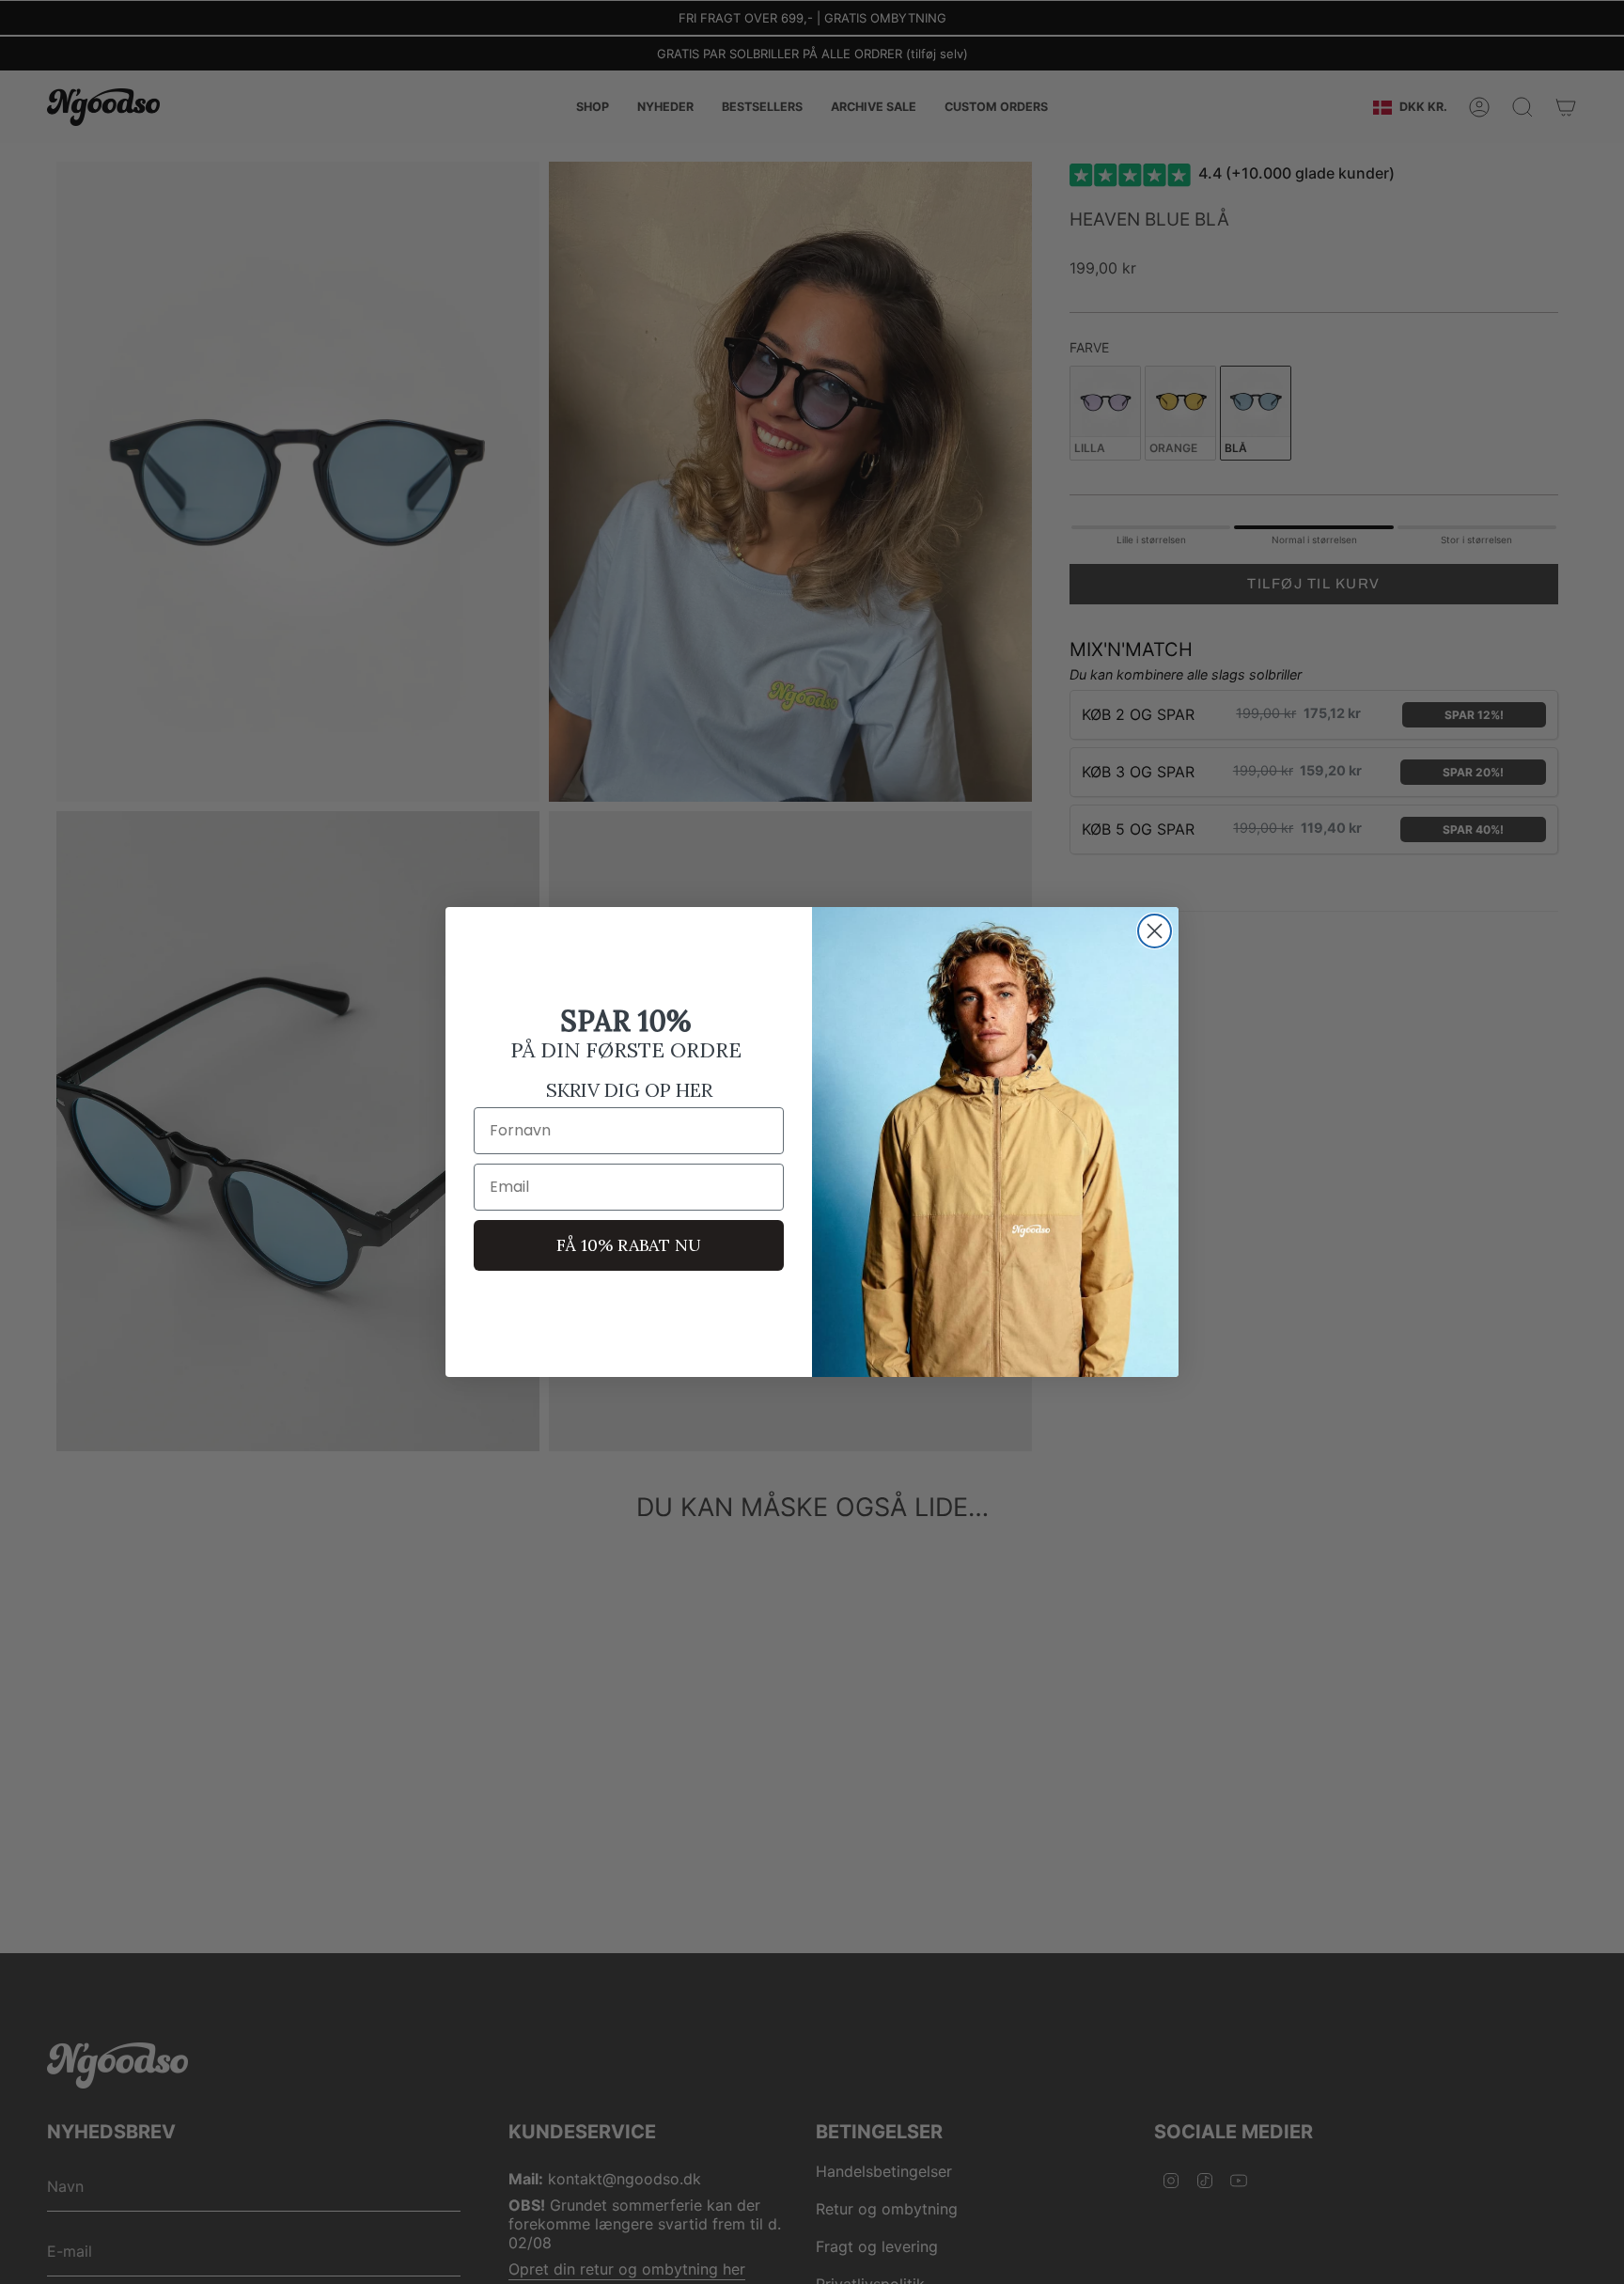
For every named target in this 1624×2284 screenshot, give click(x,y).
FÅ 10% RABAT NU (629, 1245)
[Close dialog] (1155, 931)
